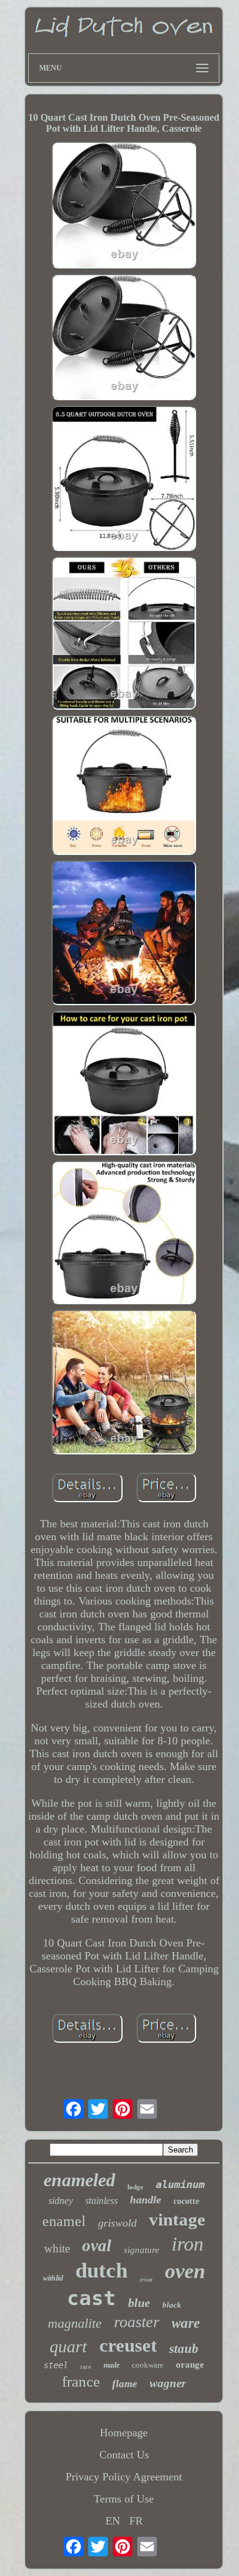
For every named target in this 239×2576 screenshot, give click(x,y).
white (57, 2248)
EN (113, 2521)
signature (142, 2250)
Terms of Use (124, 2499)
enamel (64, 2221)
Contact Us (124, 2455)
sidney (61, 2201)
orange (190, 2365)
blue (139, 2303)
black (172, 2305)
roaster (137, 2322)
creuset (128, 2345)
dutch (101, 2270)
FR (136, 2521)
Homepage (124, 2433)
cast (91, 2298)
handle (146, 2200)
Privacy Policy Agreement (124, 2477)
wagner (168, 2383)
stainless (101, 2201)
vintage (177, 2219)
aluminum (180, 2184)
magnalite (75, 2323)
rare (86, 2366)
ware (186, 2323)
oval (97, 2246)
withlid (53, 2278)
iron (188, 2244)
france (81, 2381)
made (112, 2365)
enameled (79, 2180)
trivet (146, 2280)
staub (184, 2349)
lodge (135, 2187)
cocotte (186, 2201)
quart (68, 2346)
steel (56, 2365)
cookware (148, 2365)
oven (185, 2271)
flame (125, 2384)
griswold (117, 2223)
